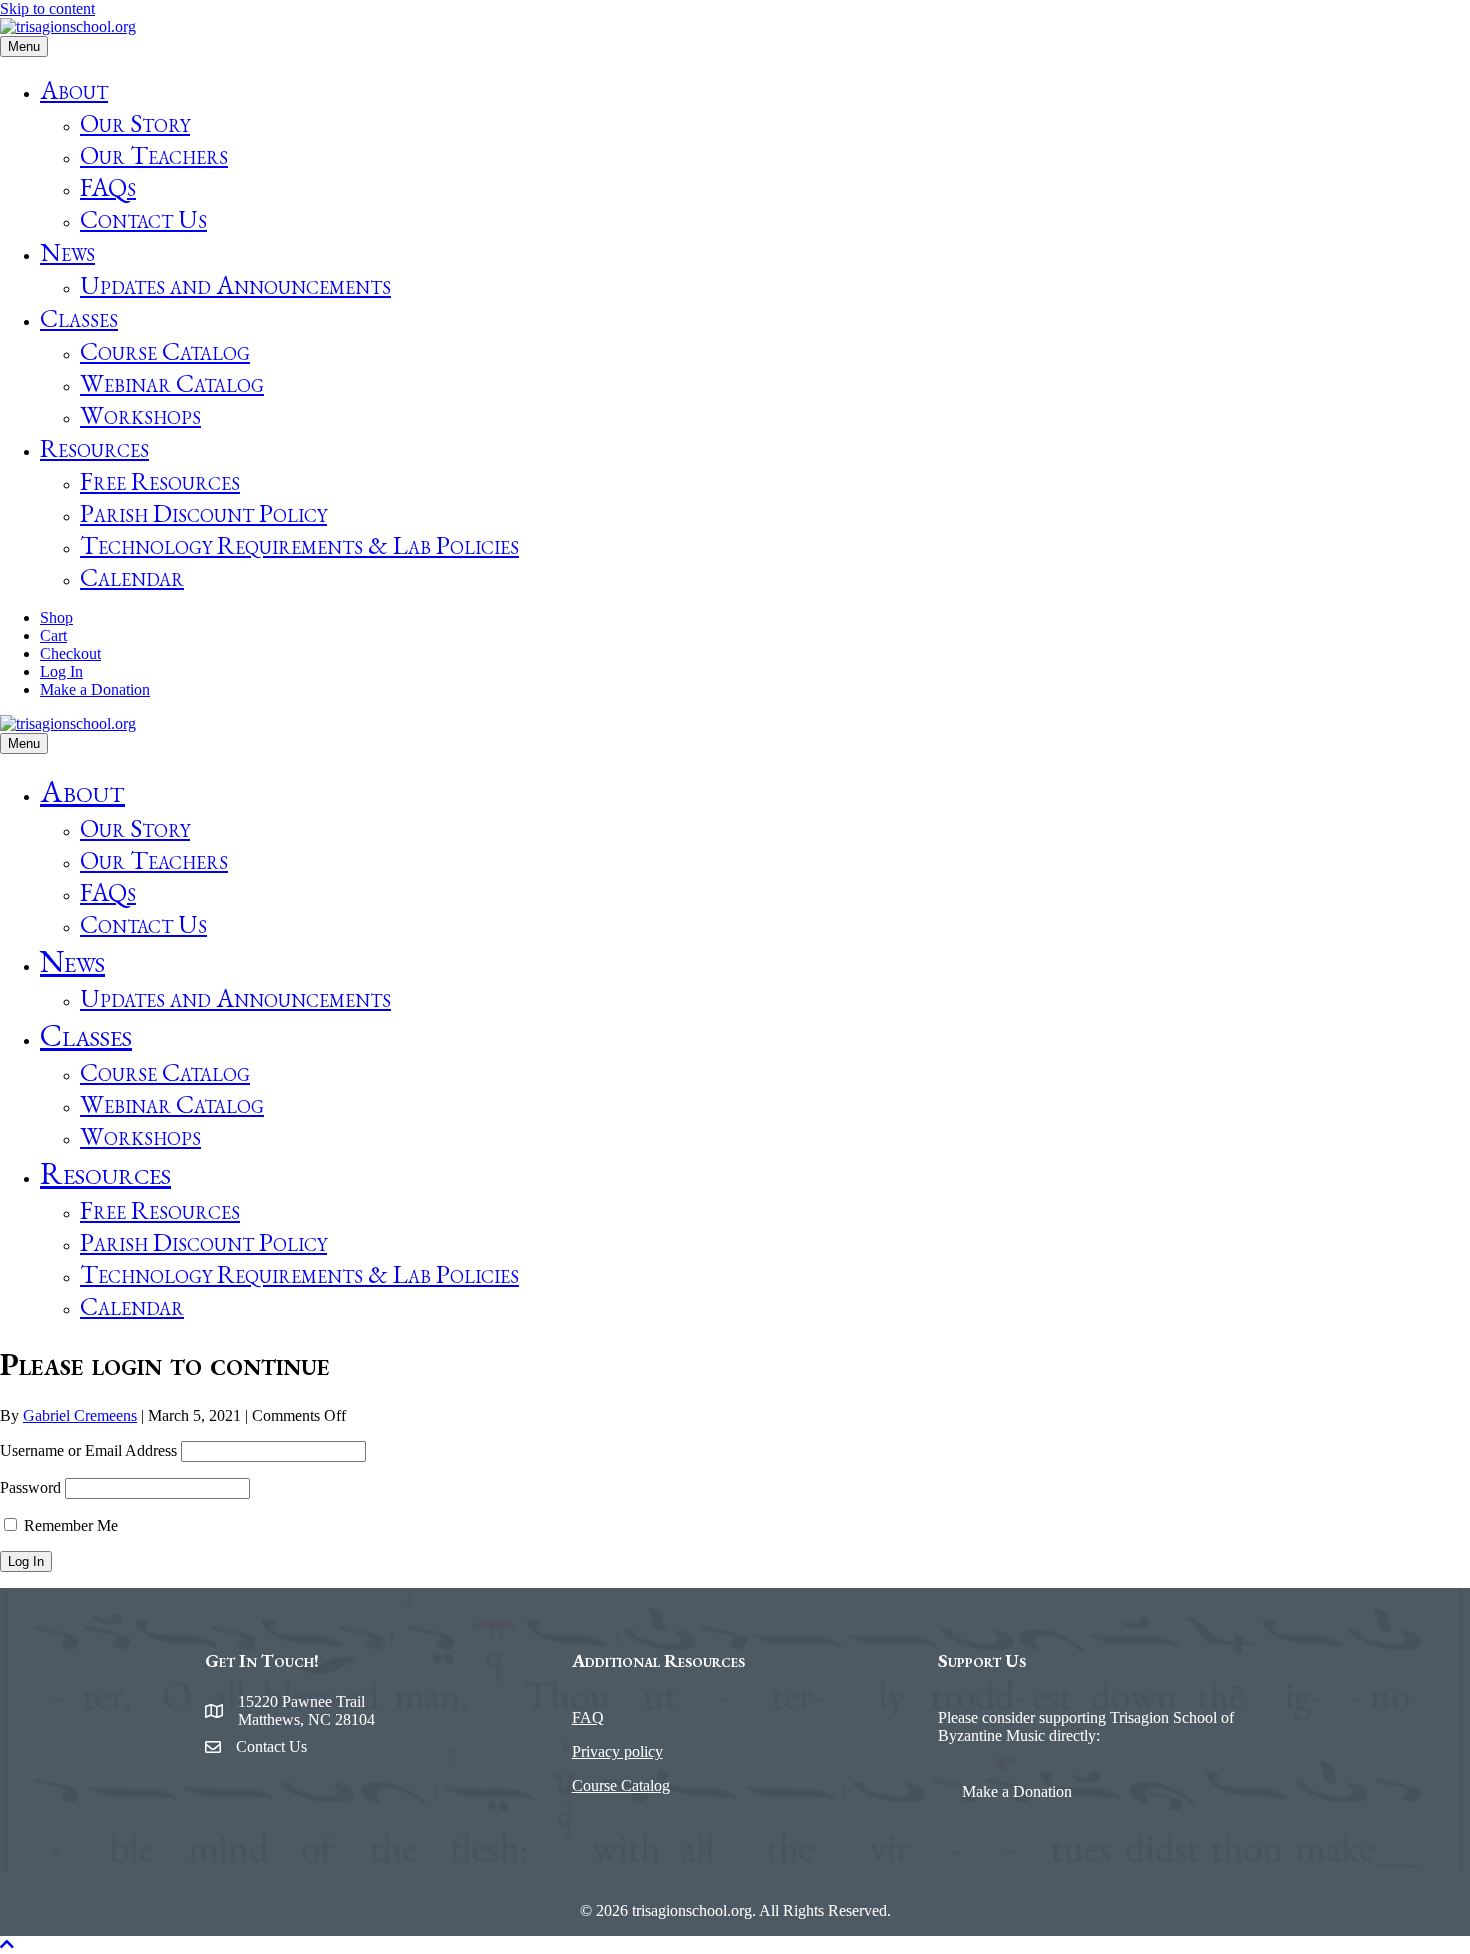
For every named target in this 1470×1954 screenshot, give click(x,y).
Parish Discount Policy (203, 513)
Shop (56, 617)
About (74, 90)
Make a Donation (95, 689)
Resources (94, 448)
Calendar (132, 577)
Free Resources (160, 481)
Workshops (140, 415)
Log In (61, 671)
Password (30, 1487)
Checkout (70, 653)
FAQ (588, 1717)
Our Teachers (154, 155)
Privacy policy (617, 1751)
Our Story (135, 123)
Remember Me (69, 1525)
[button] (7, 1944)
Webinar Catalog (172, 383)
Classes (79, 318)
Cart (53, 635)
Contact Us (143, 219)
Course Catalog (165, 351)
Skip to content (47, 8)
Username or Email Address (88, 1450)
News (67, 252)
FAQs (108, 187)
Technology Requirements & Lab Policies (299, 545)
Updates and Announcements (235, 285)
